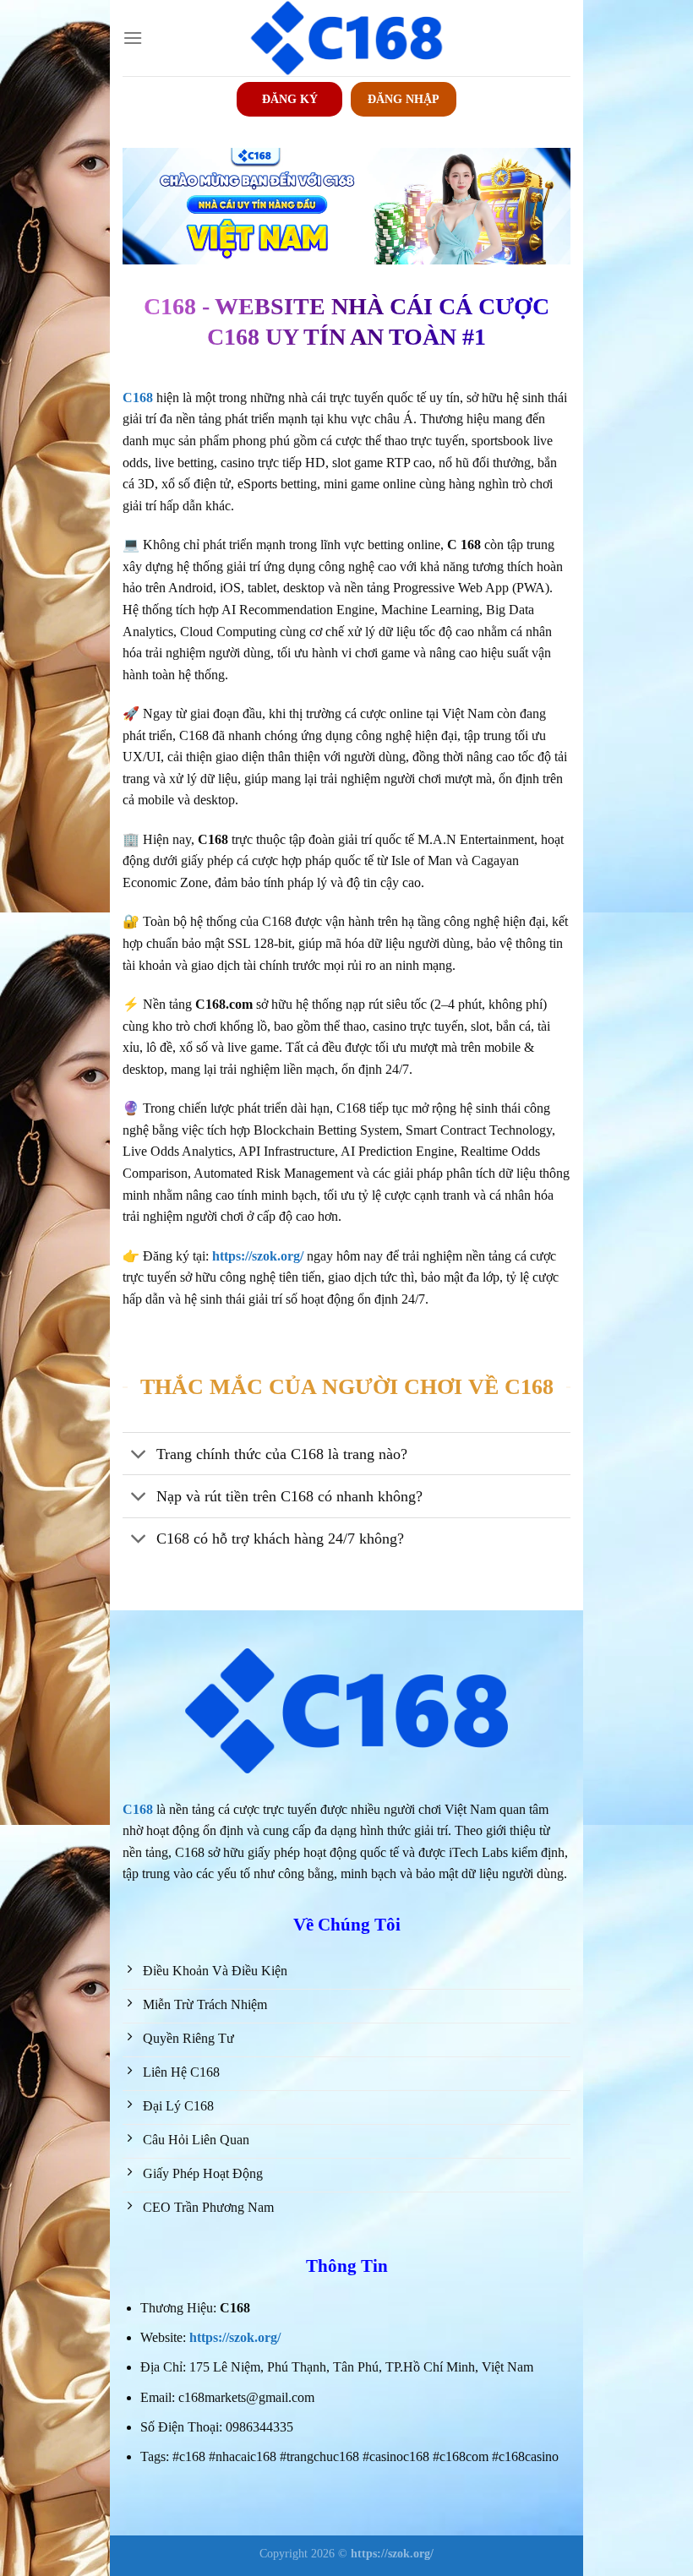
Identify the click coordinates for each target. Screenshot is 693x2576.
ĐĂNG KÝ (290, 99)
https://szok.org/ (235, 2337)
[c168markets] (346, 38)
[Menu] (133, 38)
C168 (138, 1809)
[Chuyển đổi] (139, 1455)
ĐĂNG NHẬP (404, 99)
